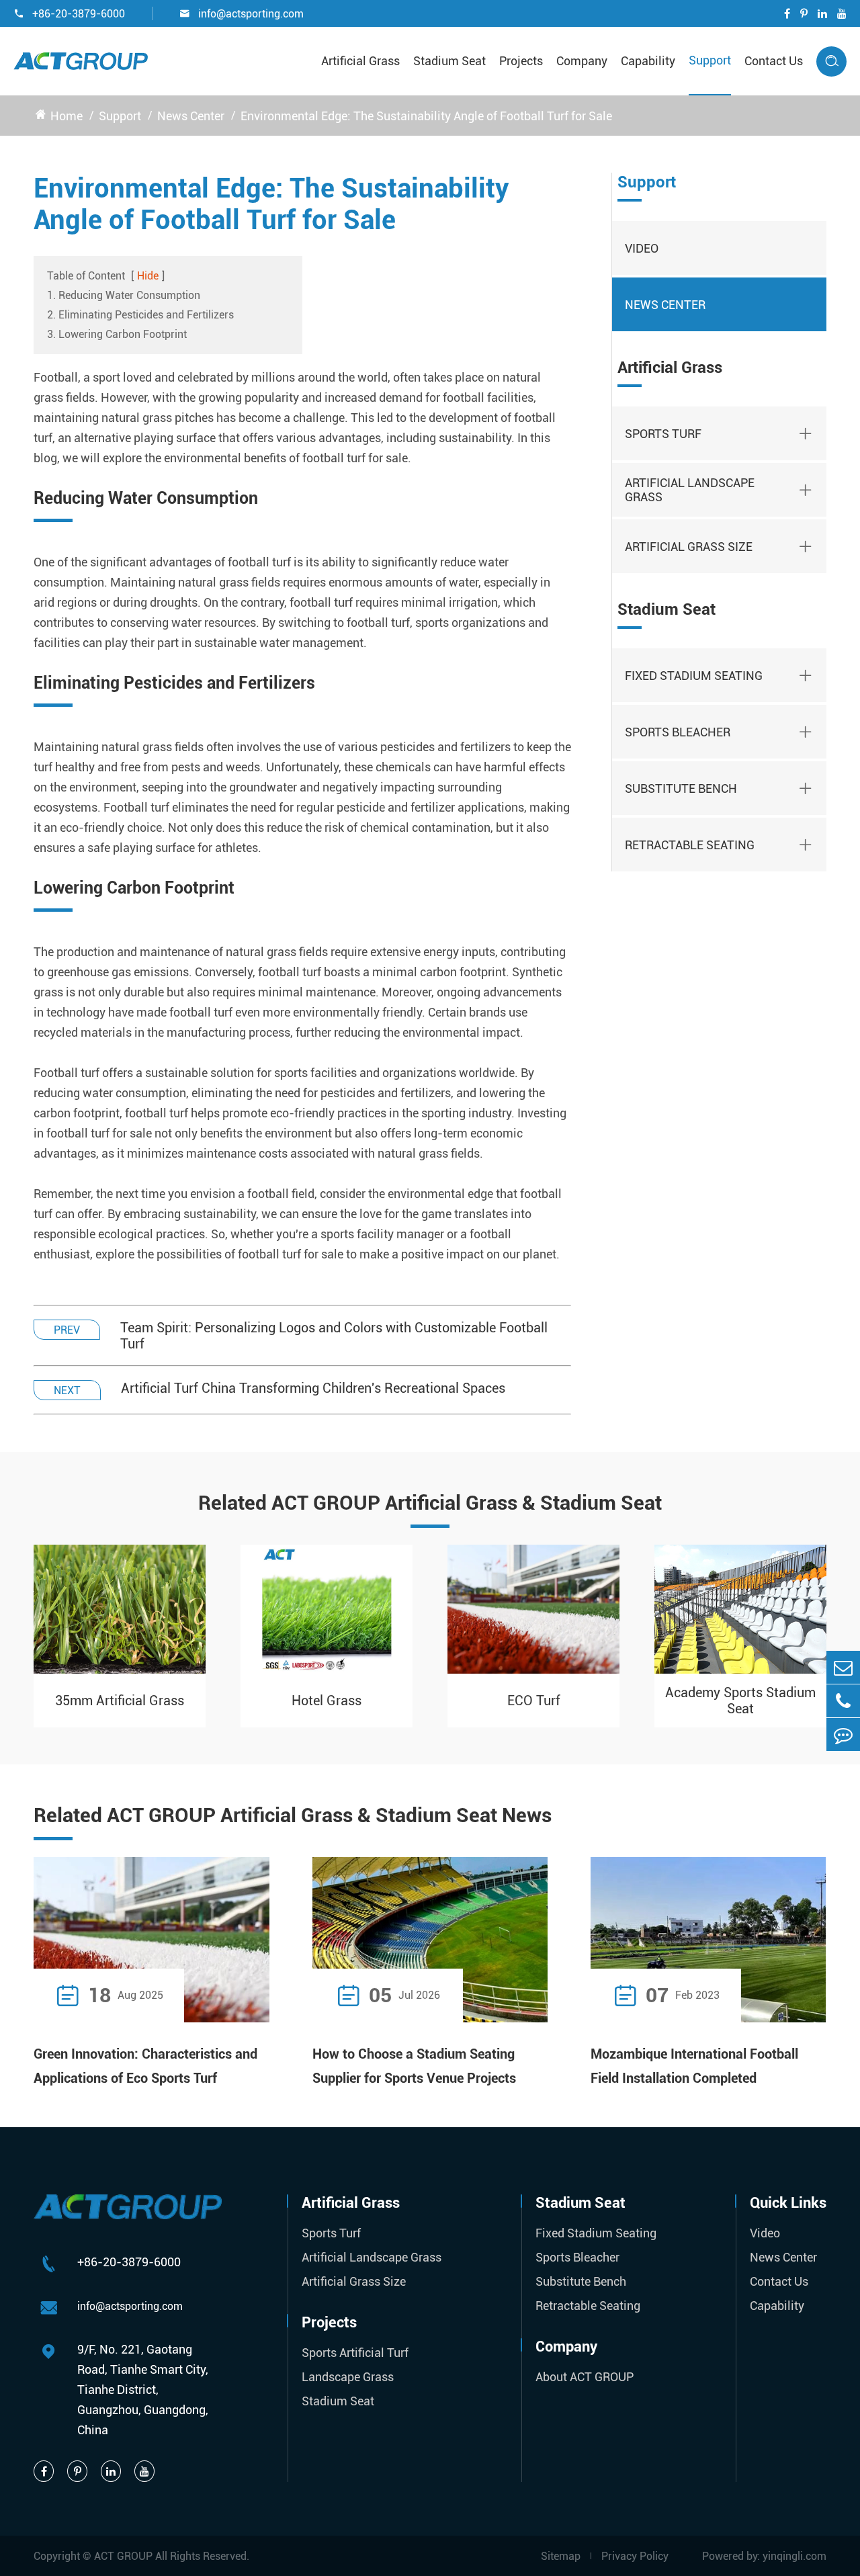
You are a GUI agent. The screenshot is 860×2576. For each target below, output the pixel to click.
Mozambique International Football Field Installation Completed (694, 2066)
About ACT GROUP (585, 2377)
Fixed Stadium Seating (694, 676)
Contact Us (774, 61)
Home (67, 116)
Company (582, 61)
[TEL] (843, 1701)
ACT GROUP (123, 2556)
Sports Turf (663, 434)
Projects (521, 61)
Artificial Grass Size (689, 547)
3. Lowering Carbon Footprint (117, 334)
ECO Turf (534, 1701)
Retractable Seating (690, 845)
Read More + (227, 1995)
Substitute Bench (681, 788)
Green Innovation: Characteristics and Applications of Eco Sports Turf (145, 2066)
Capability (648, 61)
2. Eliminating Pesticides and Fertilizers (140, 315)
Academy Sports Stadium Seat (740, 1701)
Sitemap (561, 2556)
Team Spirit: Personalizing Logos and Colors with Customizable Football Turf (334, 1336)
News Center (191, 116)
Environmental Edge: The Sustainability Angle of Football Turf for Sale (426, 116)
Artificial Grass (360, 61)
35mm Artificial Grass (120, 1701)
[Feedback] (843, 1734)
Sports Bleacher (678, 732)
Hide (148, 276)
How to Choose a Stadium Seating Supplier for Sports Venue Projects (414, 2066)
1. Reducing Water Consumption (124, 295)
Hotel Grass (327, 1701)
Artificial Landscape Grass (690, 490)
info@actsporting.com (242, 14)
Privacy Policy (635, 2556)
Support (710, 60)
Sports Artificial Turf (355, 2353)
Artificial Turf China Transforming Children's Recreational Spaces (313, 1388)
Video (642, 248)
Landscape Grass (348, 2377)
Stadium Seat (449, 61)
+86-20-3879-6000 (69, 14)
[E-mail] (843, 1667)
